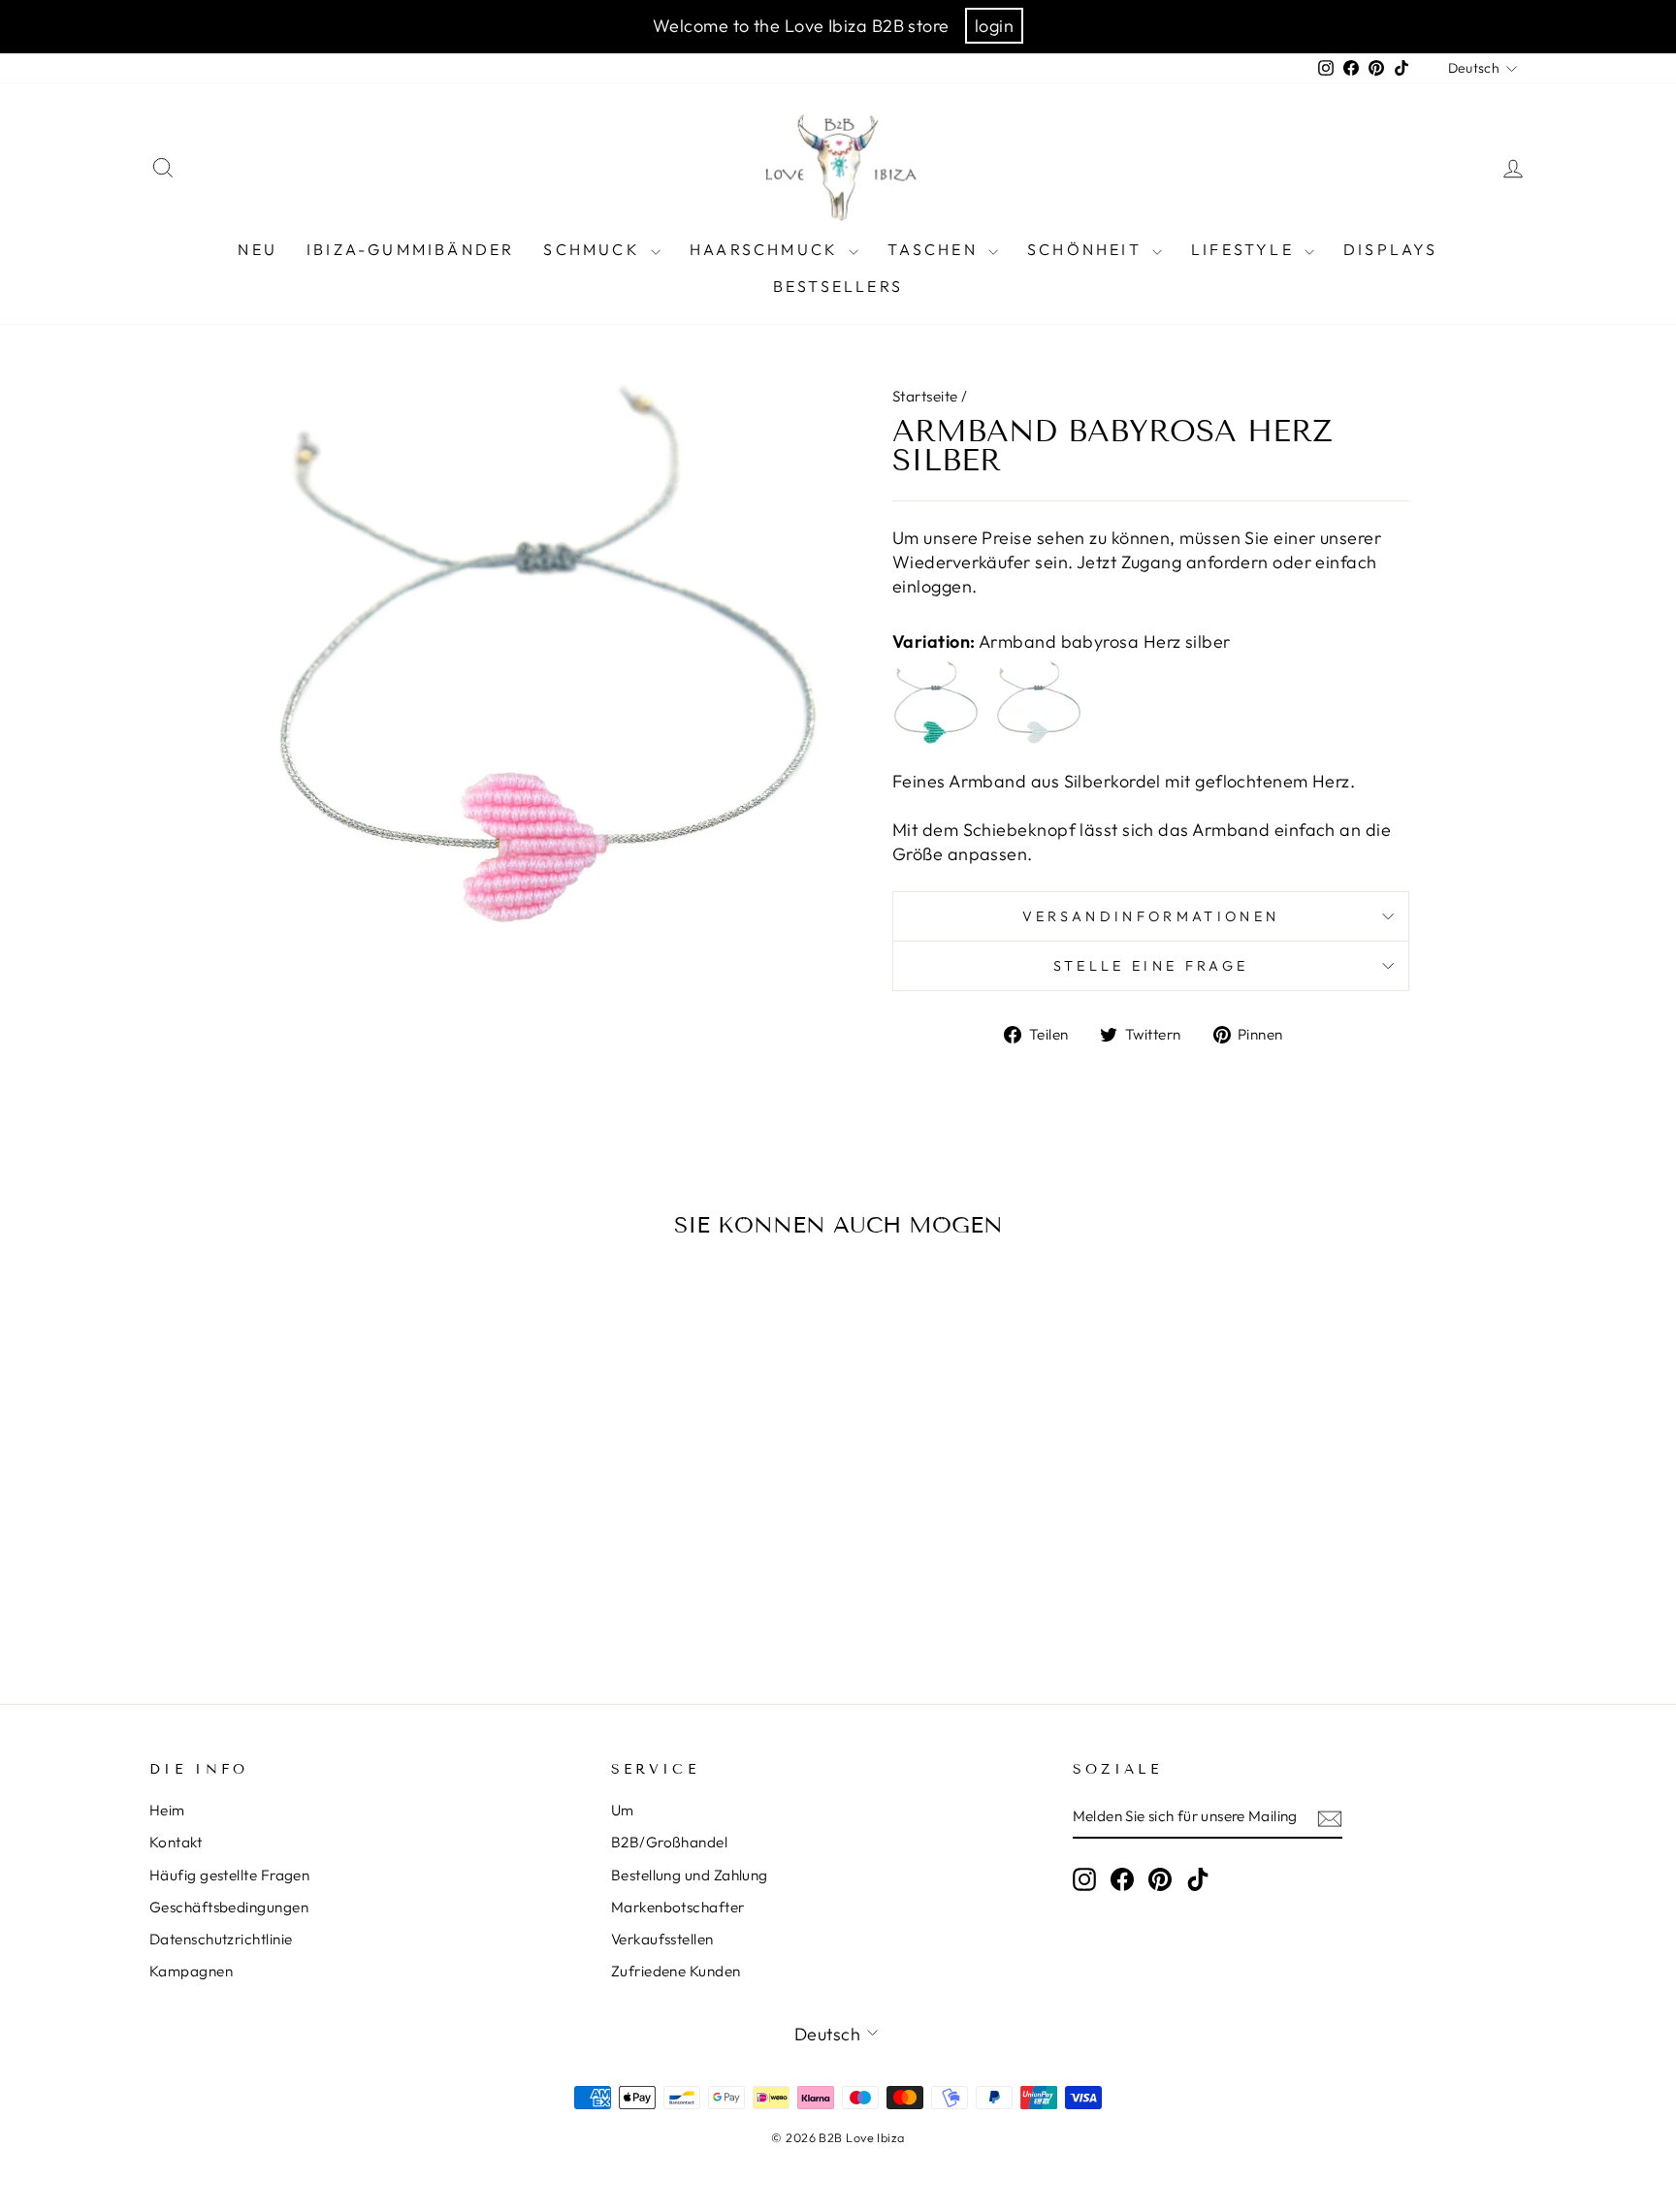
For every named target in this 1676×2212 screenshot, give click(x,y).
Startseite (925, 396)
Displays (1391, 249)
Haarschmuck (767, 249)
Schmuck (595, 249)
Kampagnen (191, 1971)
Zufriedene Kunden (676, 1971)
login (994, 26)
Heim (167, 1810)
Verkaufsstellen (662, 1939)
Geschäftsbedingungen (229, 1907)
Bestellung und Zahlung (690, 1875)
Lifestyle (1245, 249)
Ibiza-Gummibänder (410, 249)
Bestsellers (838, 286)
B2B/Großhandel (669, 1842)
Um (623, 1810)
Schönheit (1087, 249)
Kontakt (176, 1842)
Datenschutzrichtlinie (221, 1939)
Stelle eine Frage (1151, 966)
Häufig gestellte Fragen (229, 1875)
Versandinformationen (1151, 916)
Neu (258, 249)
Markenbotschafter (678, 1907)
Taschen (935, 249)
